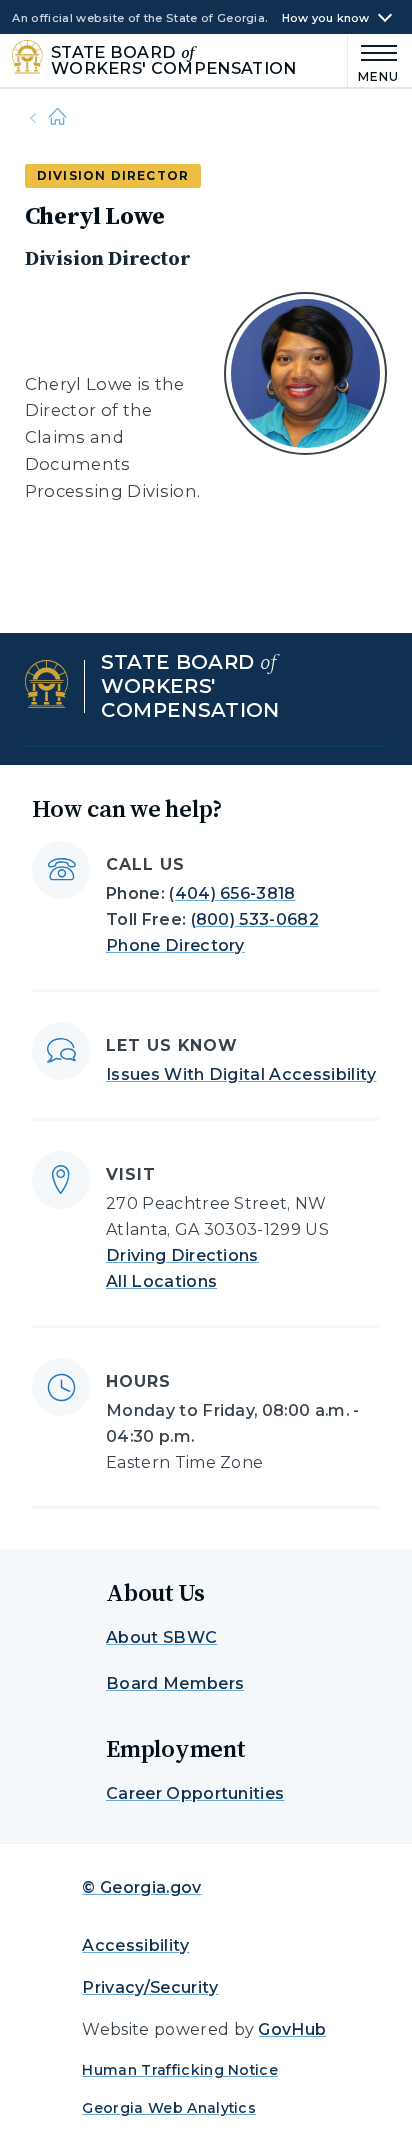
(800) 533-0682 (255, 919)
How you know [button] (326, 18)
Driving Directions (182, 1255)
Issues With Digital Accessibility (241, 1074)
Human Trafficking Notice (180, 2070)
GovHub (292, 2029)
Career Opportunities (195, 1793)
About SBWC (161, 1637)
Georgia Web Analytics (169, 2108)
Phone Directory (175, 945)
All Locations (161, 1281)
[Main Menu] (374, 60)
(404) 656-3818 (232, 893)
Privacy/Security (150, 1987)
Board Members (175, 1683)
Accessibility (135, 1945)
